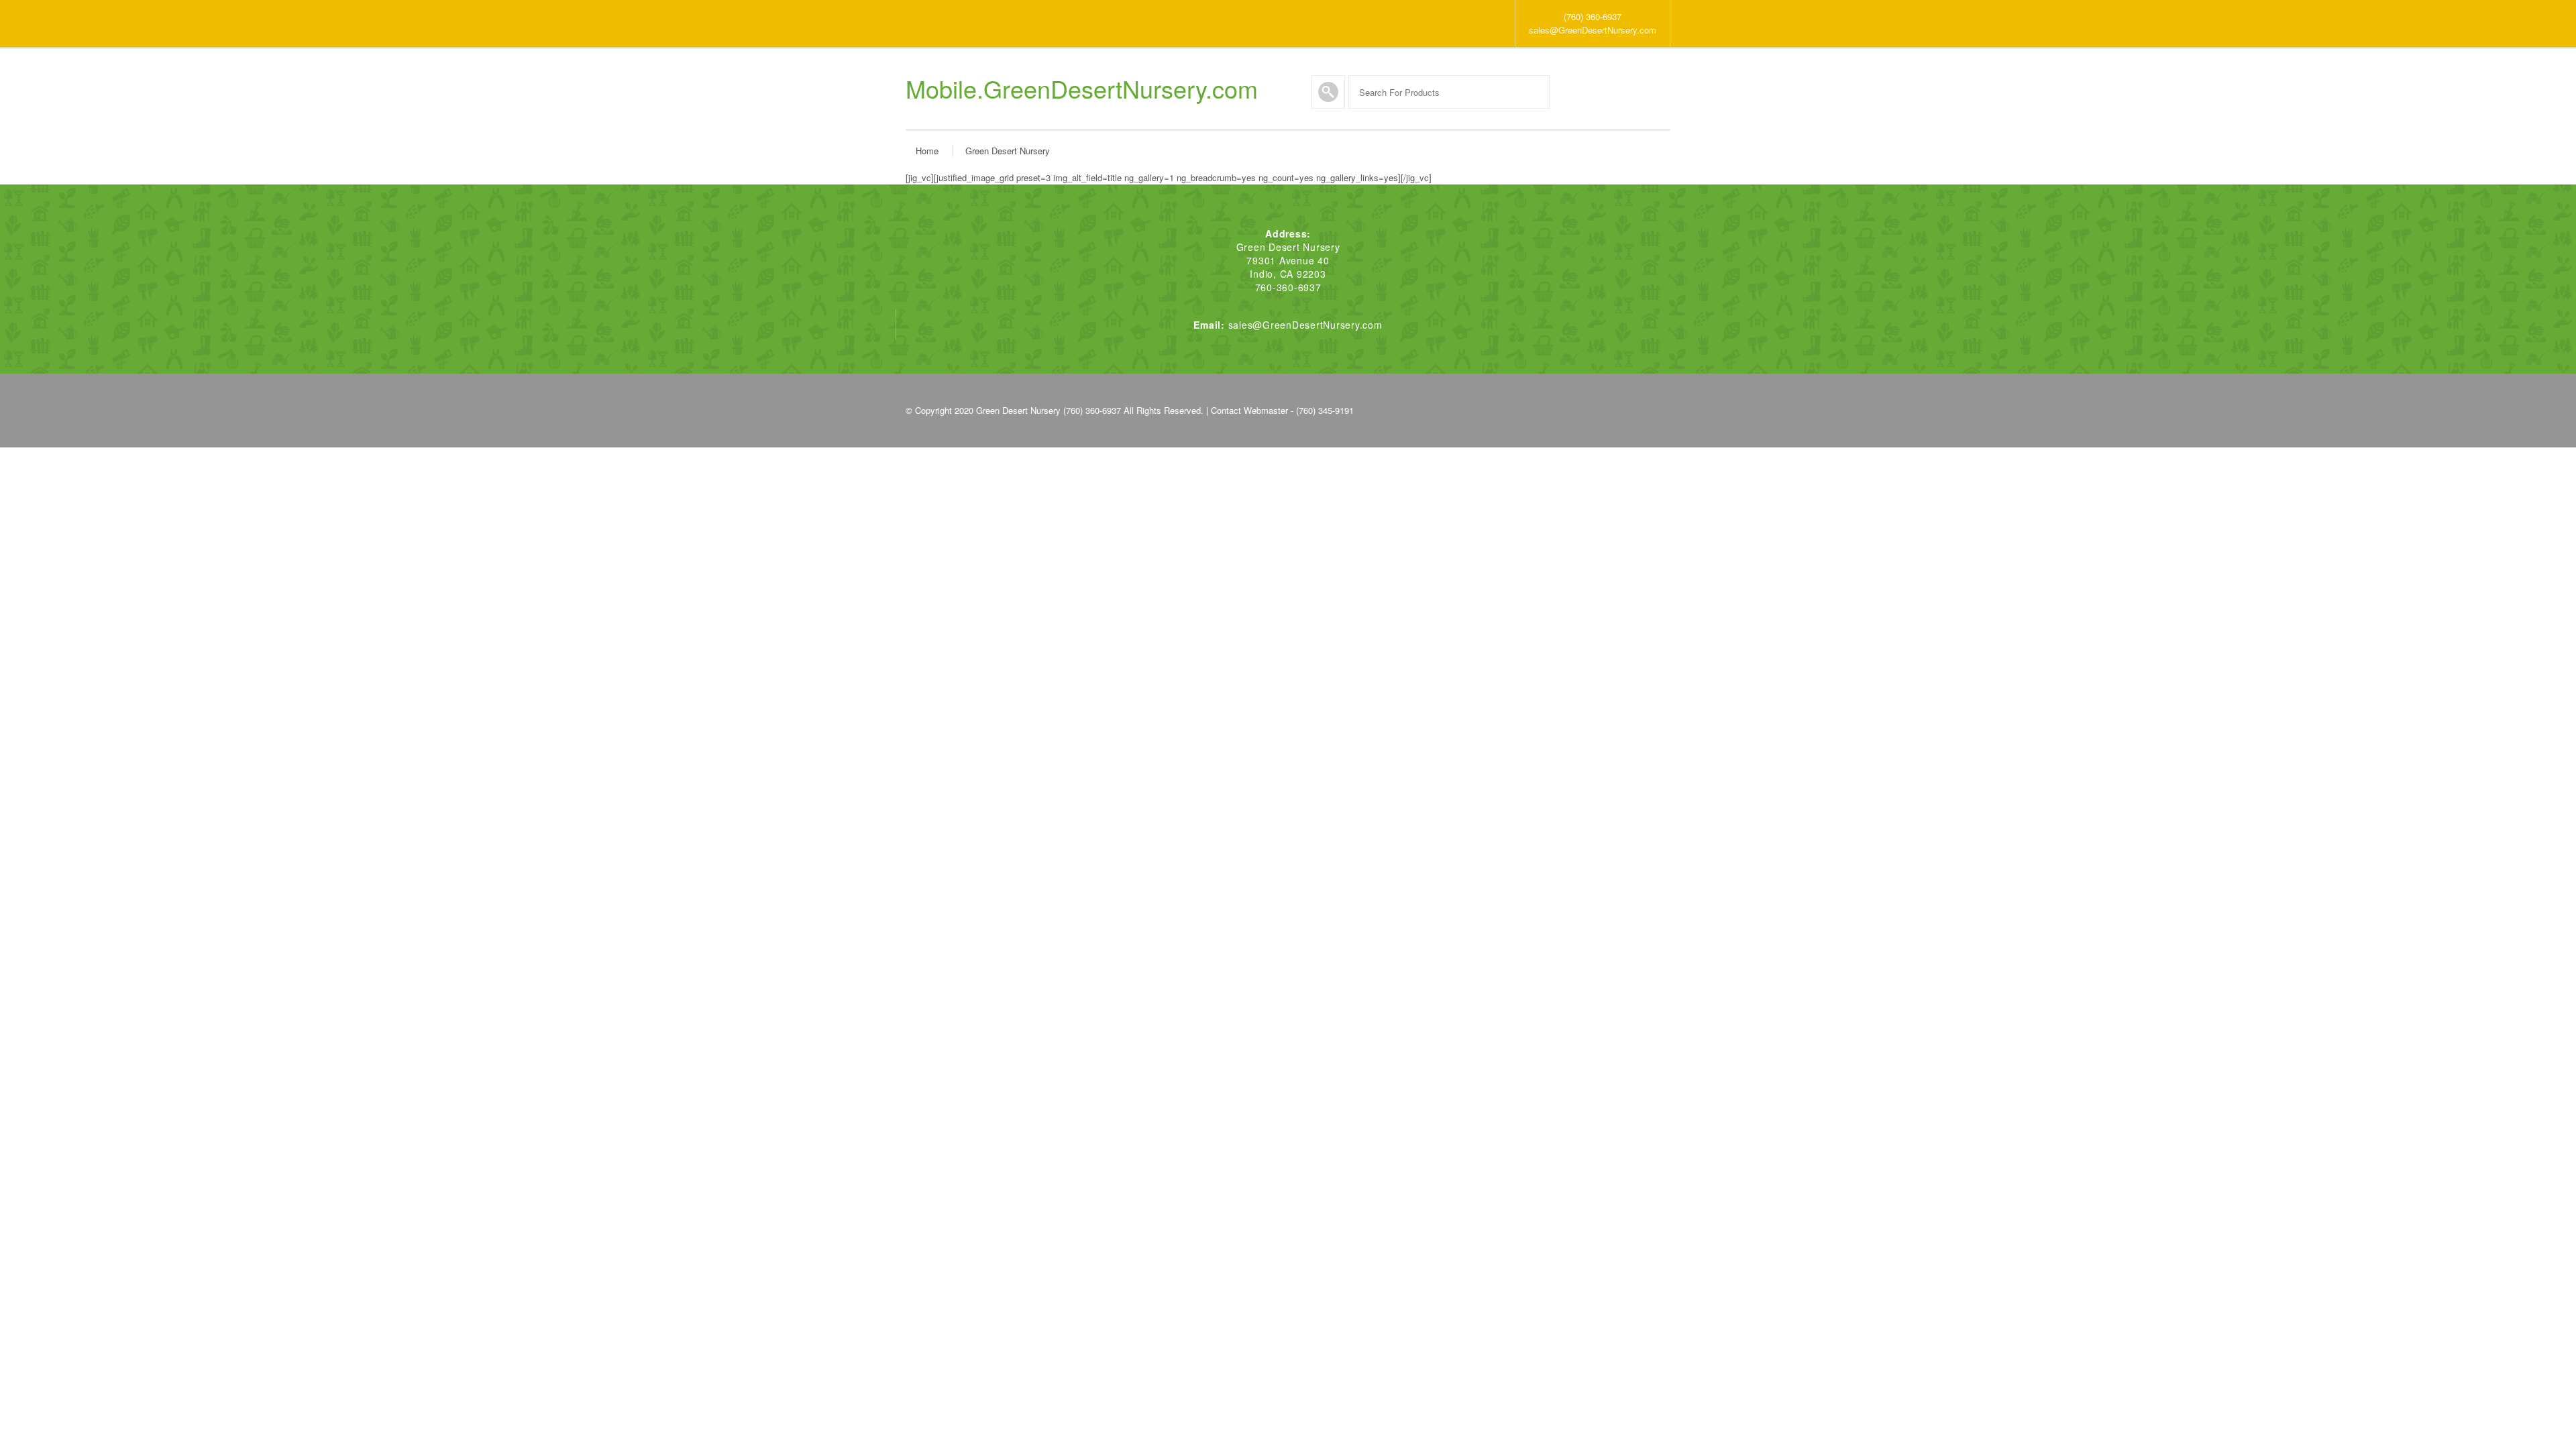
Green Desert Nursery (1008, 151)
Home (927, 151)
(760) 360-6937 (1593, 16)
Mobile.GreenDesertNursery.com (1082, 89)
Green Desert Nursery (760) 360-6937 (1049, 410)
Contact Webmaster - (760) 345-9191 (1282, 410)
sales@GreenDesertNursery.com (1593, 30)
